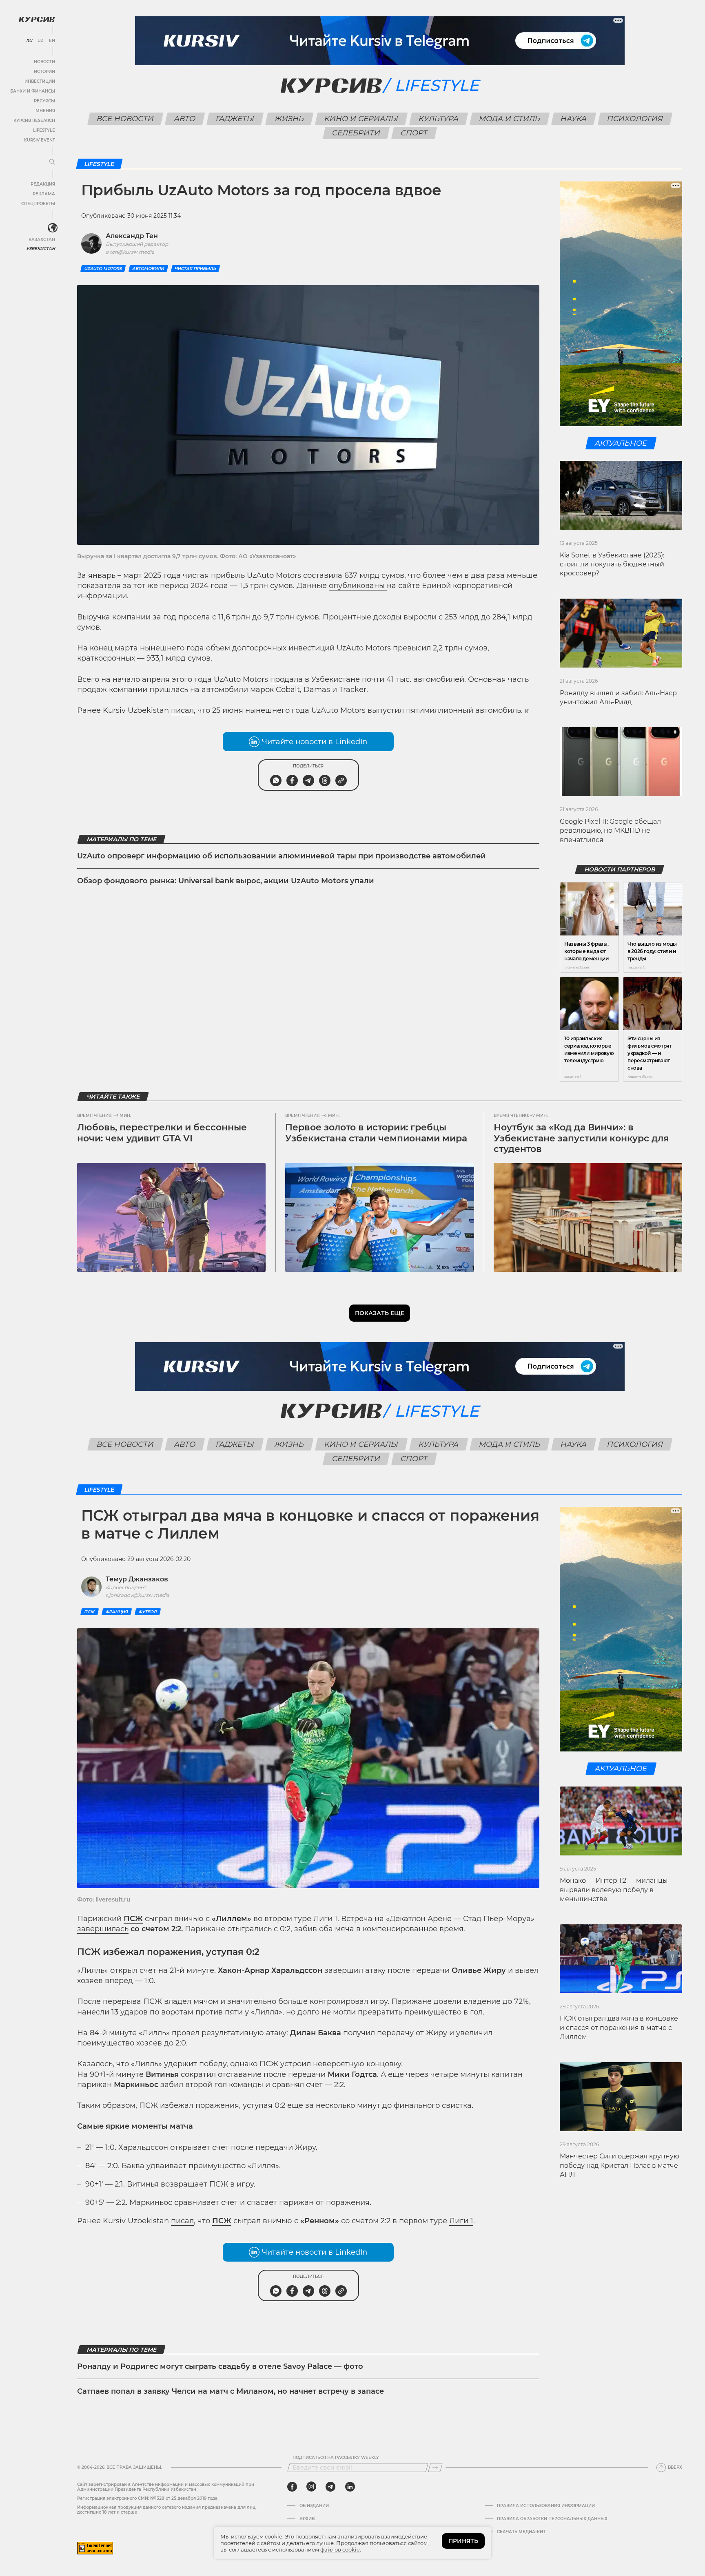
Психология (635, 119)
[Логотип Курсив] (37, 19)
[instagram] (311, 2487)
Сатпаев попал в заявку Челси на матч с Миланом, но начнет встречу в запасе (231, 2391)
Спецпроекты (38, 204)
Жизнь (289, 119)
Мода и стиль (509, 119)
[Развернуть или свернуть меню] (52, 162)
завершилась (103, 1929)
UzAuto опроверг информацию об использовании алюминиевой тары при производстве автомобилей (282, 856)
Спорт (414, 133)
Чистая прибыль (195, 269)
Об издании (314, 2506)
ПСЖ (90, 1612)
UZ (41, 41)
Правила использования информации (546, 2506)
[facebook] (292, 2487)
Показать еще (380, 1313)
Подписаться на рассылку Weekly (336, 2458)
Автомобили (148, 269)
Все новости (125, 119)
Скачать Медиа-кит (521, 2532)
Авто (185, 119)
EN (52, 41)
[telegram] (330, 2487)
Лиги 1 (461, 2221)
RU (29, 41)
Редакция (43, 184)
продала (286, 679)
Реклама (44, 194)
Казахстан (42, 240)
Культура (438, 119)
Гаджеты (235, 119)
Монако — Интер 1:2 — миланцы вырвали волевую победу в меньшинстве (614, 1890)
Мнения (45, 111)
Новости (44, 62)
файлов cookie (340, 2549)
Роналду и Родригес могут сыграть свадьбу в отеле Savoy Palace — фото (220, 2366)
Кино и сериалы (361, 119)
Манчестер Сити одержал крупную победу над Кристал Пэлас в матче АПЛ (620, 2165)
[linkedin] (350, 2487)
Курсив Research (34, 121)
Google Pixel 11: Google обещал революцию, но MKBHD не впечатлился (610, 831)
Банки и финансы (33, 91)
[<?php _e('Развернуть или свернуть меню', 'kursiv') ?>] (53, 228)
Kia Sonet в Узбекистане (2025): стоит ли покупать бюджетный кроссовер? (612, 564)
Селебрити (356, 133)
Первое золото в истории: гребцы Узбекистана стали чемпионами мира (376, 1133)
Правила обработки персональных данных (552, 2519)
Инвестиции (40, 81)
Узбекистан (41, 249)
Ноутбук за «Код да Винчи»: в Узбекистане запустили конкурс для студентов (581, 1138)
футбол (148, 1612)
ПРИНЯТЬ (463, 2541)
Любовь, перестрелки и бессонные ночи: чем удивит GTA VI (162, 1133)
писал (182, 710)
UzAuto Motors (103, 269)
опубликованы (358, 586)
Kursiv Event (40, 140)
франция (117, 1612)
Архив (307, 2519)
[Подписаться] (435, 2468)
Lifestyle (44, 130)
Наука (573, 119)
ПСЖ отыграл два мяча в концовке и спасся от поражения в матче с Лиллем (619, 2028)
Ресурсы (44, 101)
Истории (44, 72)
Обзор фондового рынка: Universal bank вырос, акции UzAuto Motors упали (226, 881)
